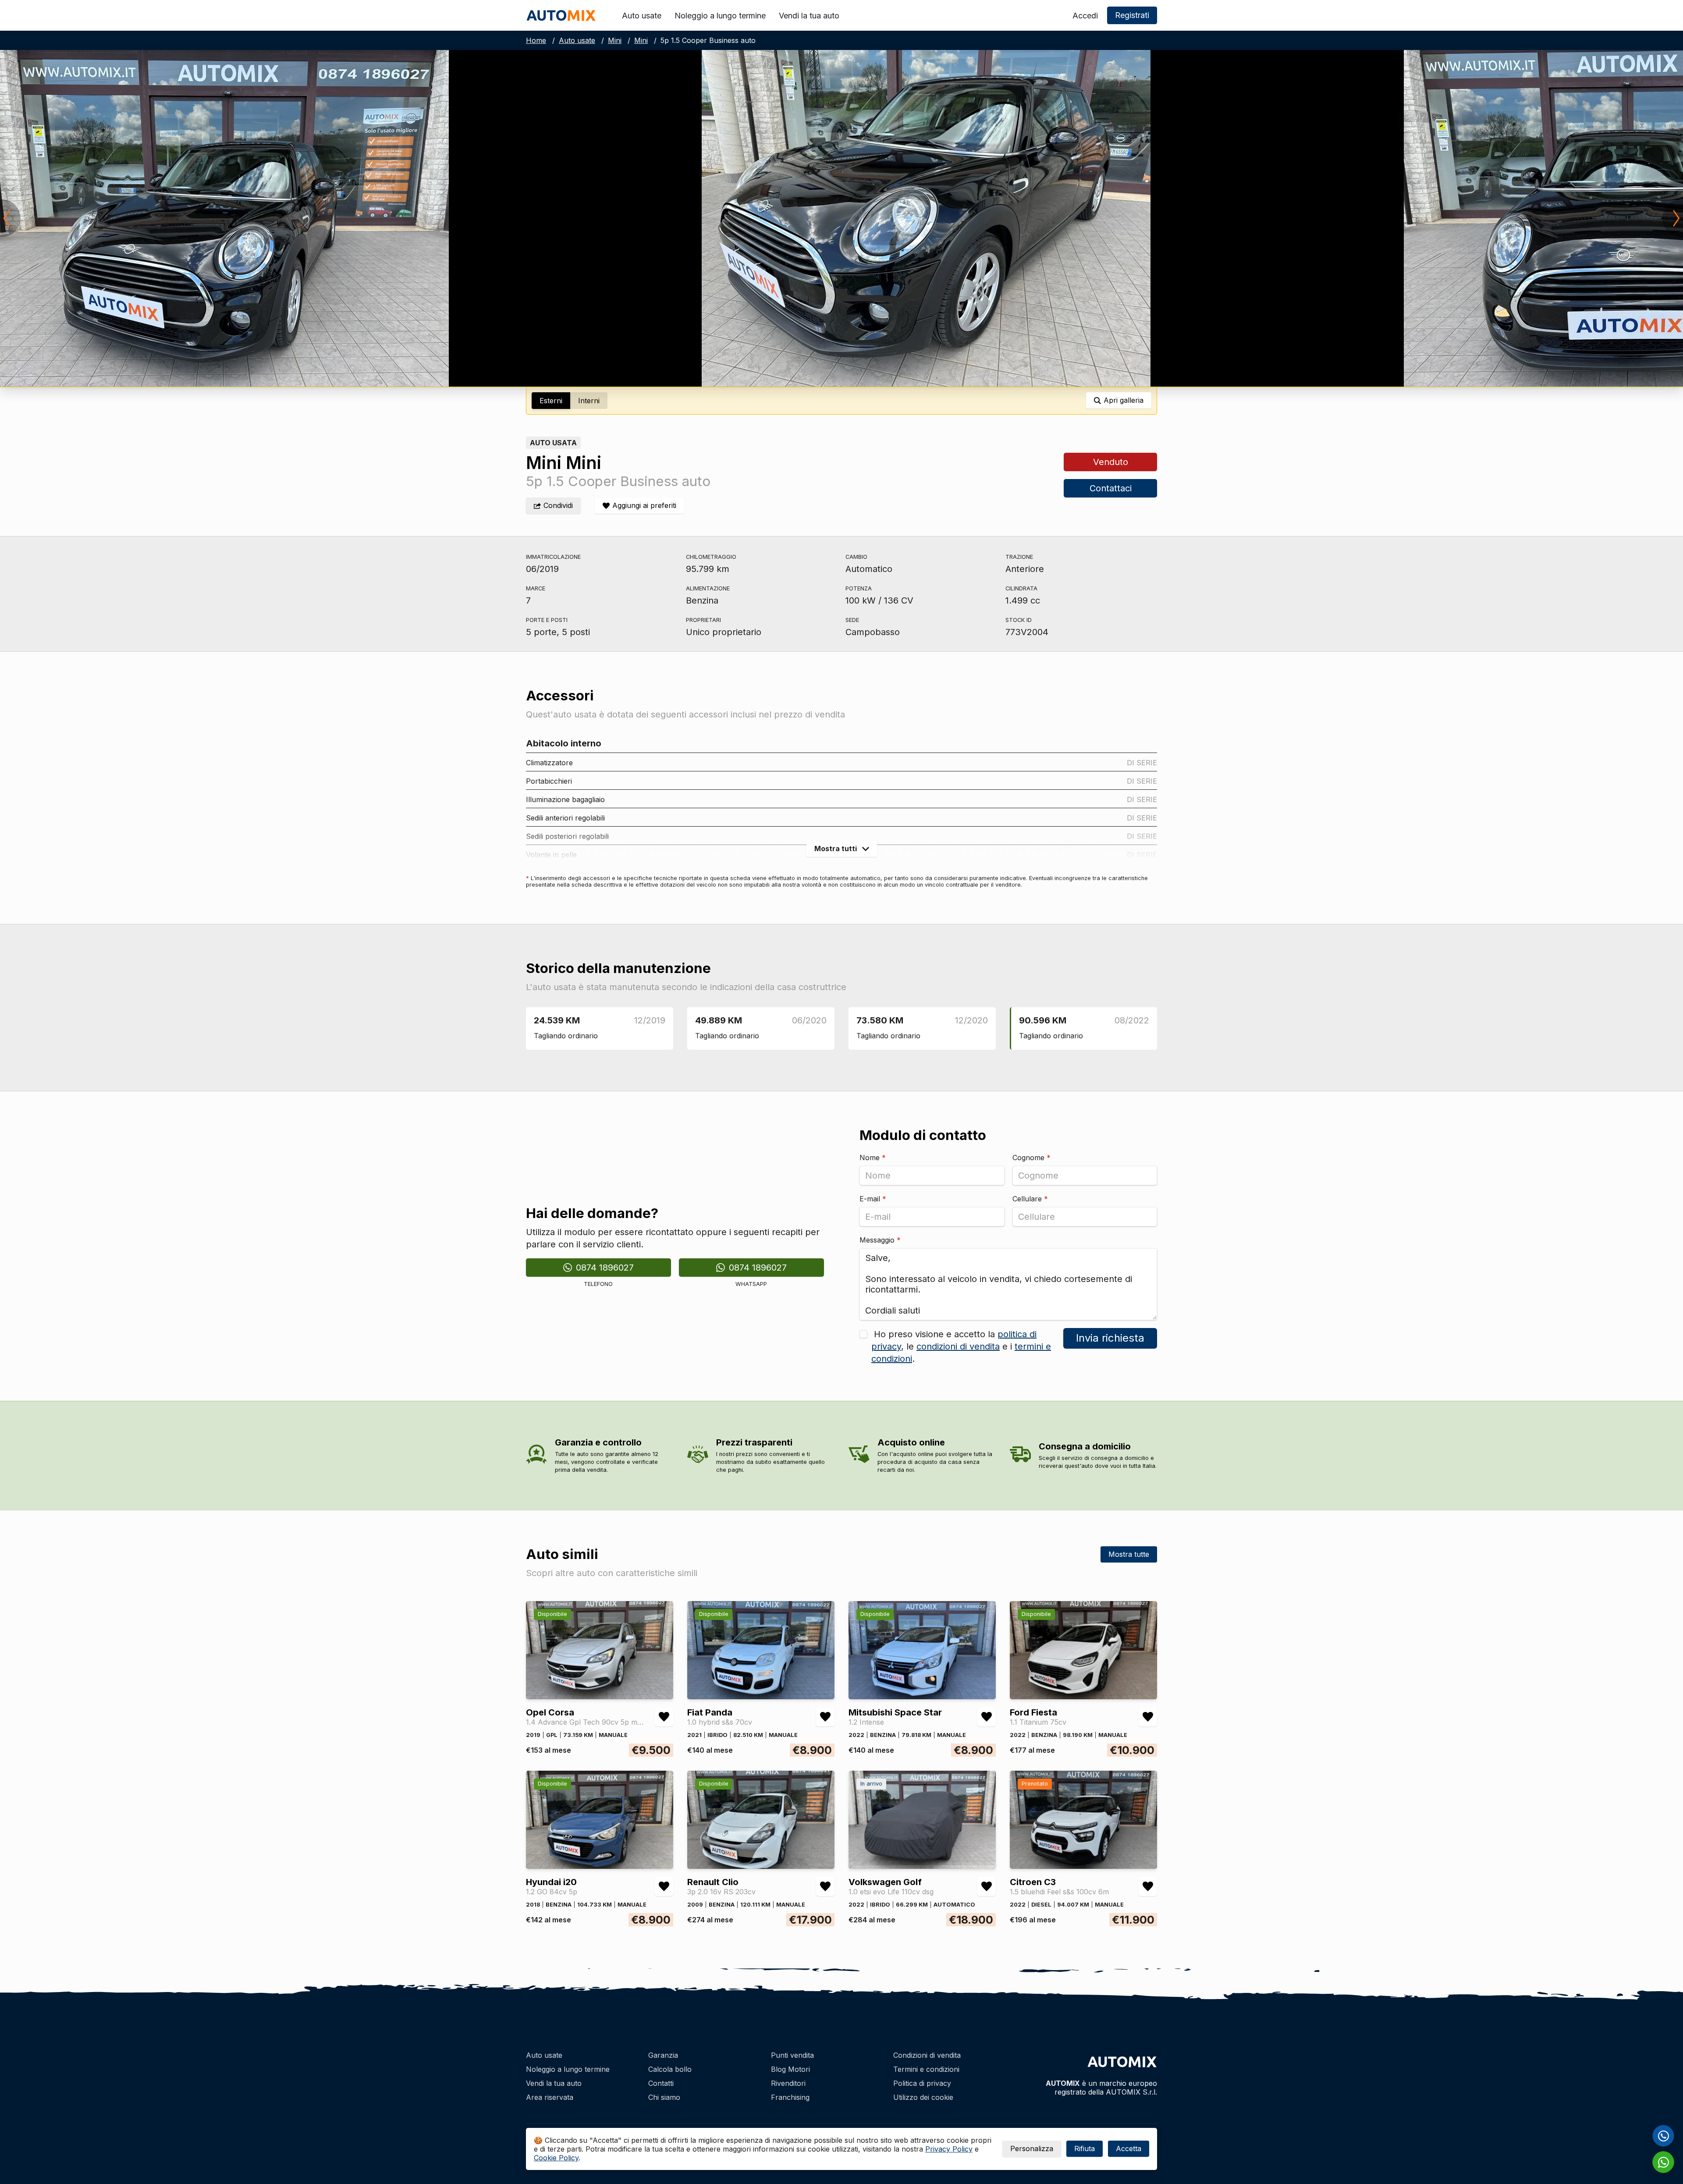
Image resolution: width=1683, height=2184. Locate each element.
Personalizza (1032, 2148)
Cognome (1031, 1158)
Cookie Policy (556, 2158)
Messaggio (880, 1240)
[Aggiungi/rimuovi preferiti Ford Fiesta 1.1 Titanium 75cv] (1148, 1717)
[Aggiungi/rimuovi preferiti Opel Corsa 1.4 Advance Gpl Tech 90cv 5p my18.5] (664, 1717)
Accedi (1085, 16)
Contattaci (1110, 488)
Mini (615, 40)
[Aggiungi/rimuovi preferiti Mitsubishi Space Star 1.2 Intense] (987, 1717)
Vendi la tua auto (809, 16)
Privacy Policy (949, 2149)
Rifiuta (1085, 2148)
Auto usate (642, 16)
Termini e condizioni (926, 2069)
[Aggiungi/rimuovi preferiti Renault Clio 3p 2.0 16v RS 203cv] (825, 1886)
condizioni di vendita (958, 1346)
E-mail (873, 1199)
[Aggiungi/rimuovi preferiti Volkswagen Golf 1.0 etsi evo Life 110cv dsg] (987, 1886)
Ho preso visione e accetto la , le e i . (961, 1346)
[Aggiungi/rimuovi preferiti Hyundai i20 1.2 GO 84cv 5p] (664, 1886)
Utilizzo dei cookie (923, 2097)
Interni (589, 401)
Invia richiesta (1110, 1338)
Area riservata (550, 2097)
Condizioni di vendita (927, 2055)
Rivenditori (788, 2083)
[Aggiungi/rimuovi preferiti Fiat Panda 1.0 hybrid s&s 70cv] (825, 1717)
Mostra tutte (1129, 1554)
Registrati (1132, 15)
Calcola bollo (670, 2069)
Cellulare (1030, 1199)
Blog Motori (790, 2069)
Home (536, 40)
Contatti (661, 2083)
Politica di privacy (922, 2083)
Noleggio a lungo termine (720, 16)
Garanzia (663, 2055)
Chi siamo (664, 2097)
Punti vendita (792, 2055)
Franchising (790, 2097)
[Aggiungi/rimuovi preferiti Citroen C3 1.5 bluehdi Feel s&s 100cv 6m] (1148, 1886)
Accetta (1129, 2148)
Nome (873, 1158)
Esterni (551, 401)
